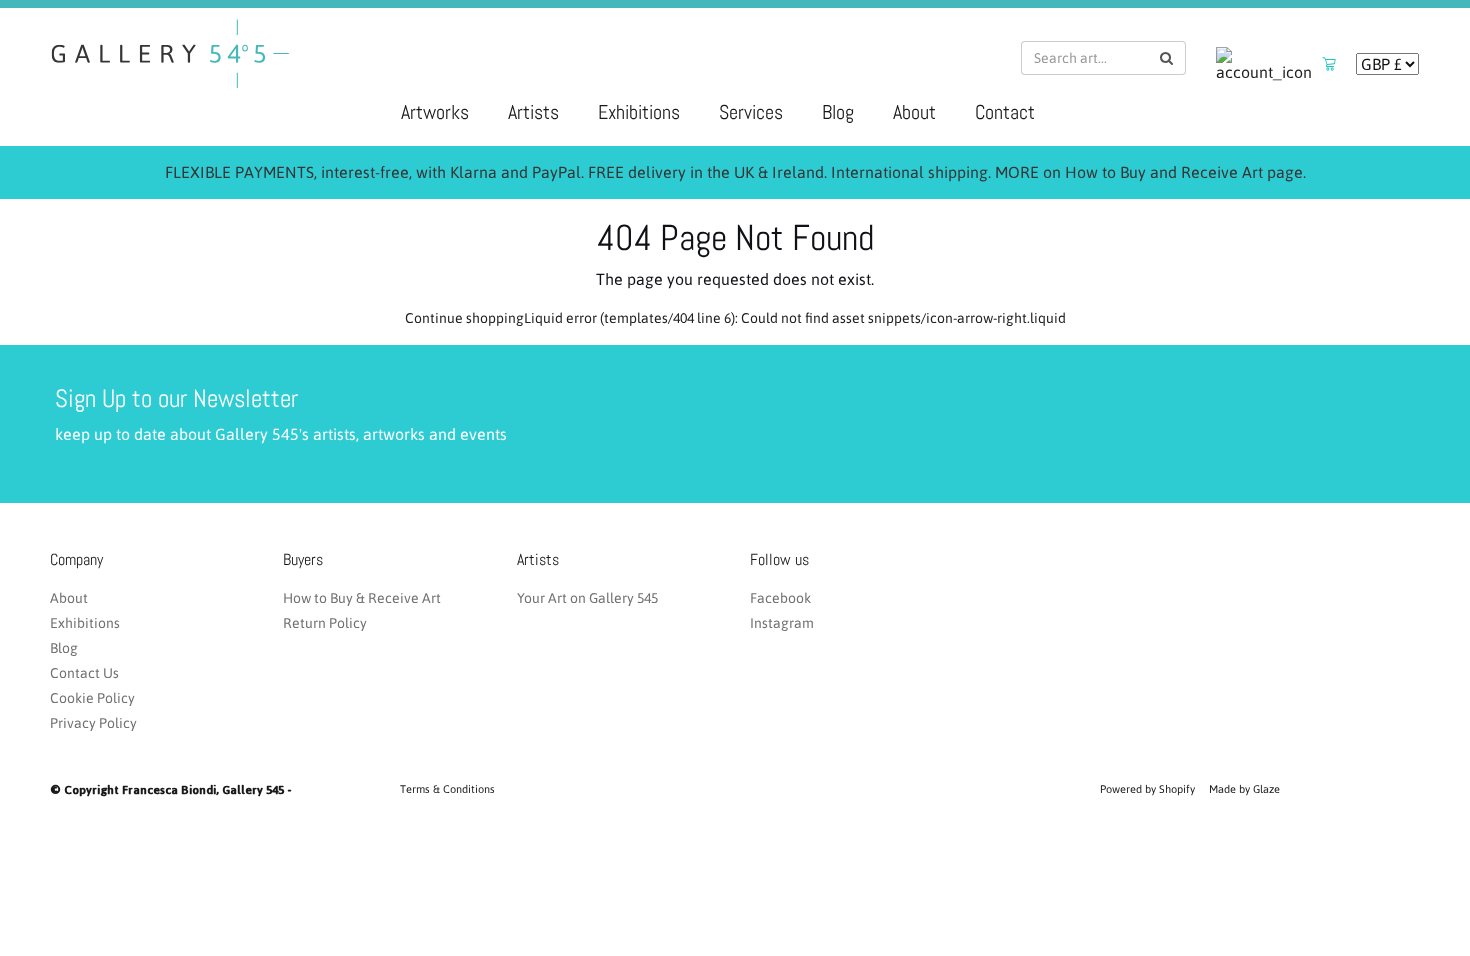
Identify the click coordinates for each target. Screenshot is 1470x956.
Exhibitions (639, 112)
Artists (533, 112)
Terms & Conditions (447, 789)
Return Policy (325, 623)
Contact (1005, 112)
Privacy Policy (93, 723)
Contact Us (84, 673)
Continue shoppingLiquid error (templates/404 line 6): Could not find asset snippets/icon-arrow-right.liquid (735, 318)
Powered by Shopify (1147, 789)
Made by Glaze (1244, 789)
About (914, 112)
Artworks (435, 112)
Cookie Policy (92, 698)
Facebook (780, 598)
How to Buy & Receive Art (362, 598)
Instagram (782, 623)
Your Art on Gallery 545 (587, 598)
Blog (838, 112)
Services (751, 112)
